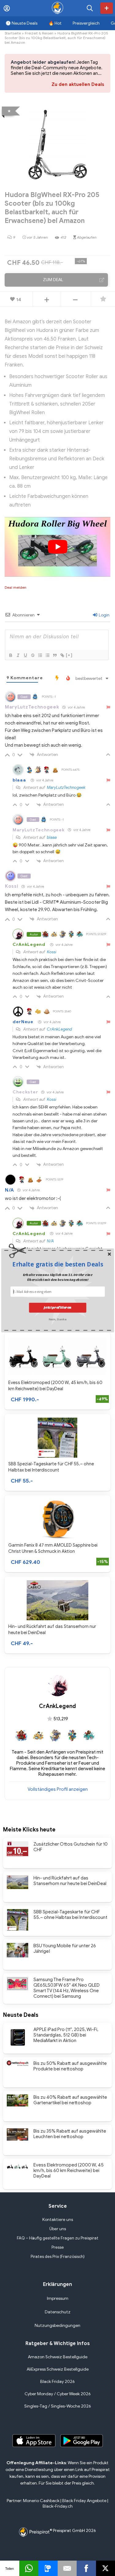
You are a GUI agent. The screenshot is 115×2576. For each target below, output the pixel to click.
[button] (58, 1264)
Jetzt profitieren (58, 1308)
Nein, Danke (57, 1319)
